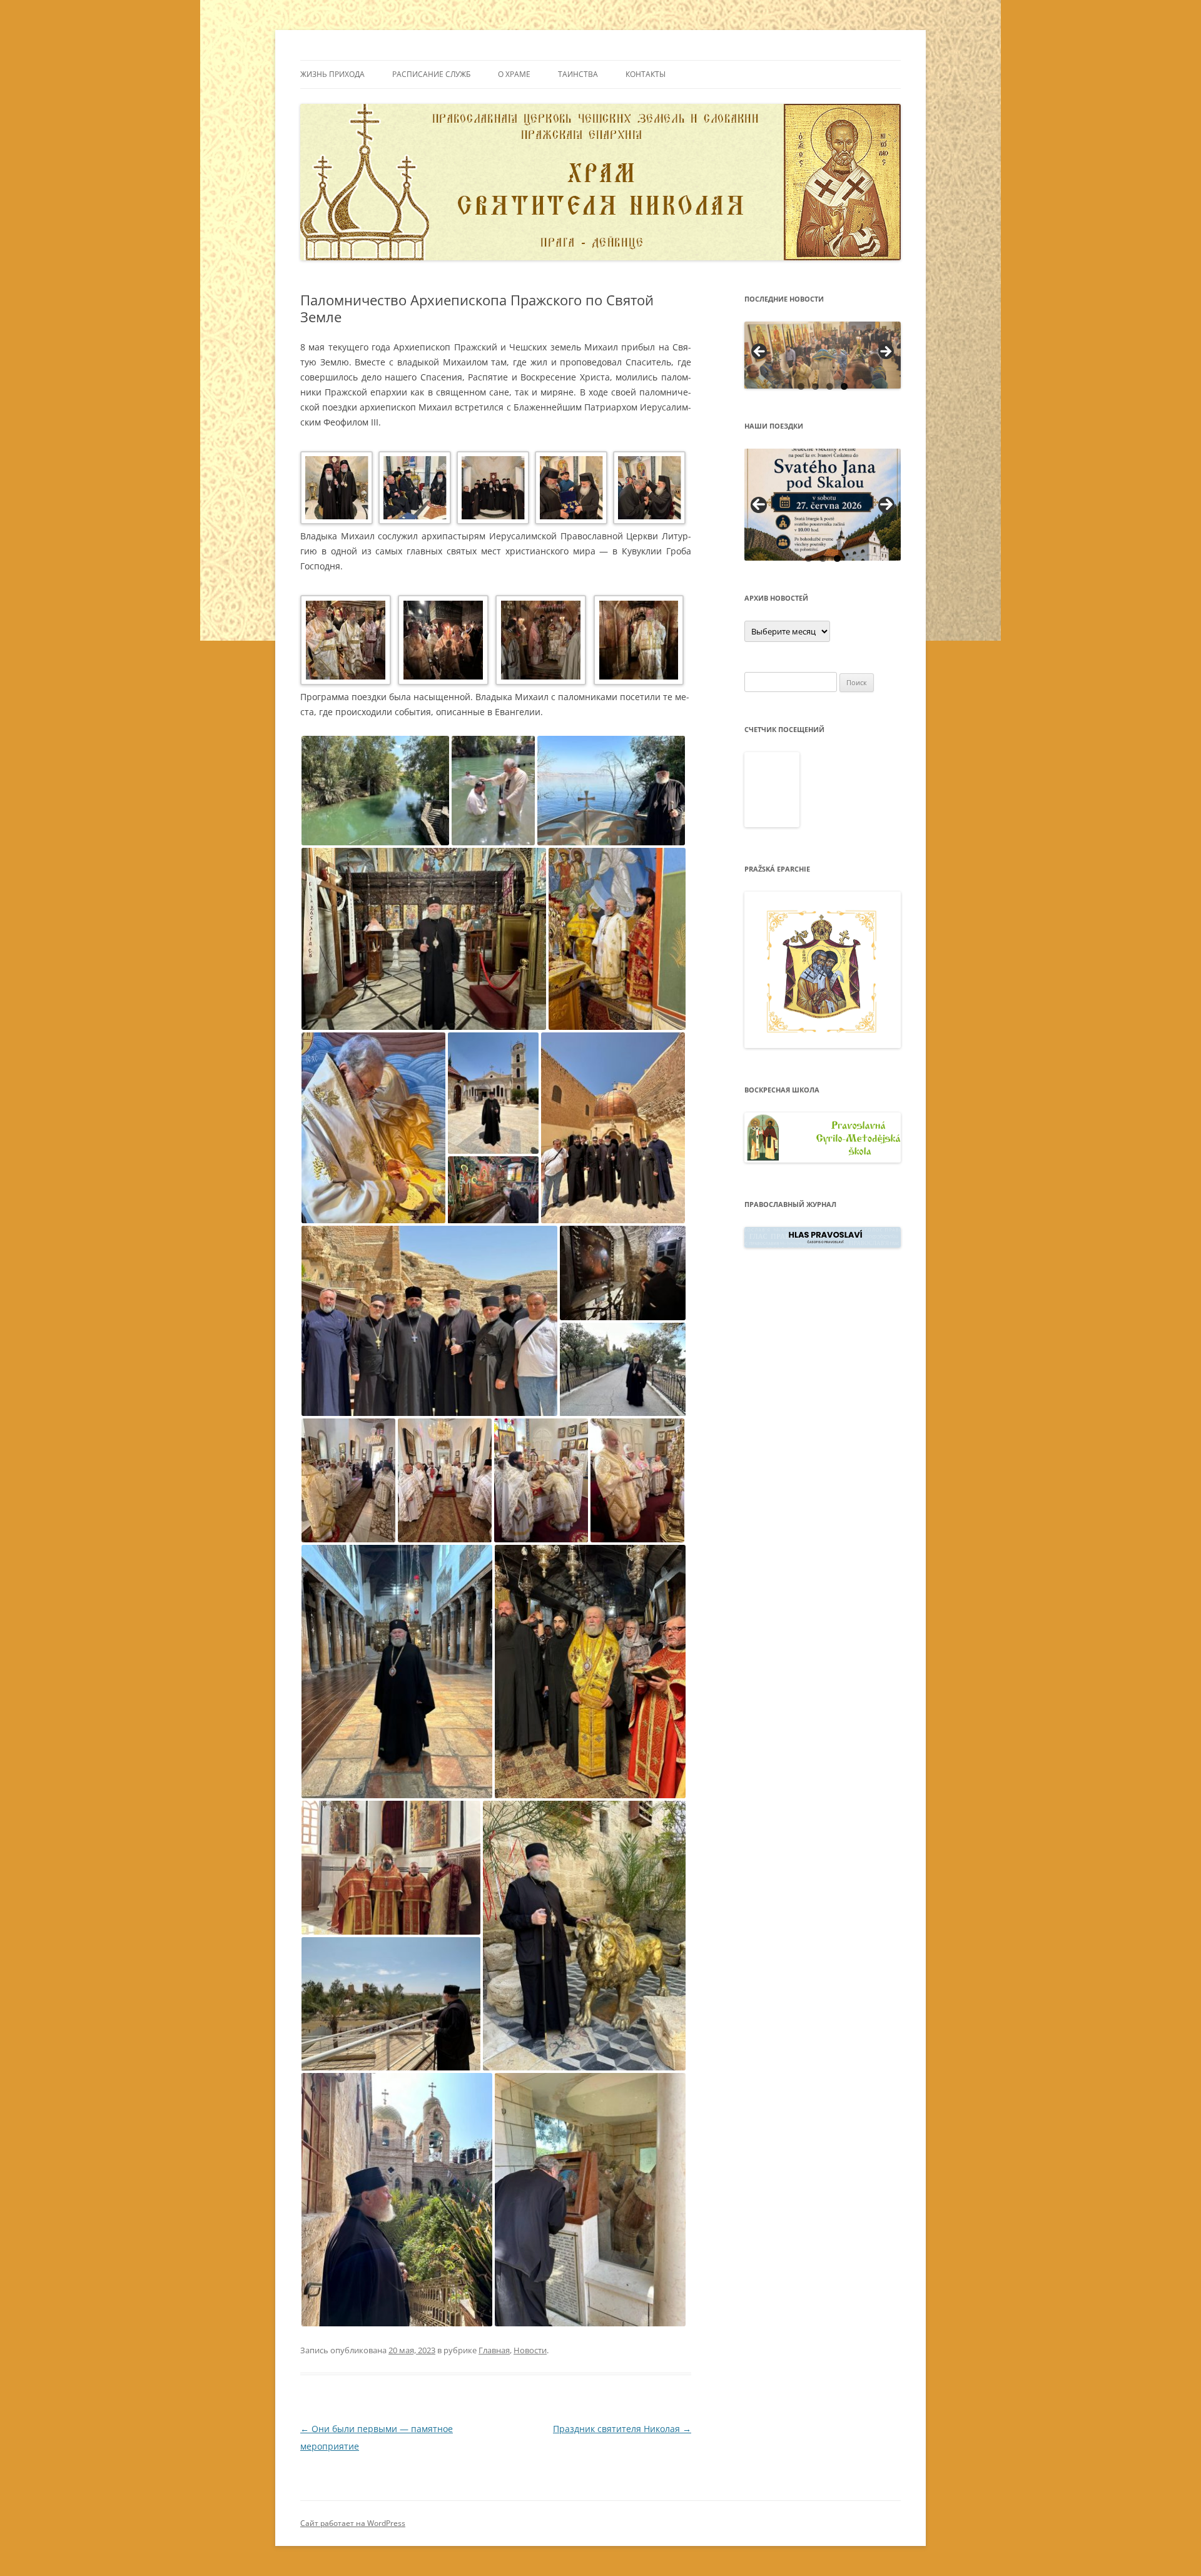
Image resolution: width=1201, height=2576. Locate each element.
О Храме (514, 74)
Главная (494, 2350)
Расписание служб (431, 74)
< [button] (760, 352)
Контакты (646, 74)
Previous (759, 505)
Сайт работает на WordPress (353, 2523)
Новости (530, 2350)
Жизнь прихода (332, 74)
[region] (823, 355)
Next (886, 505)
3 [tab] (830, 386)
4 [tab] (844, 386)
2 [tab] (815, 386)
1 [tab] (801, 386)
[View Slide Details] (823, 355)
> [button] (885, 352)
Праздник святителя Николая (622, 2429)
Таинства (578, 74)
